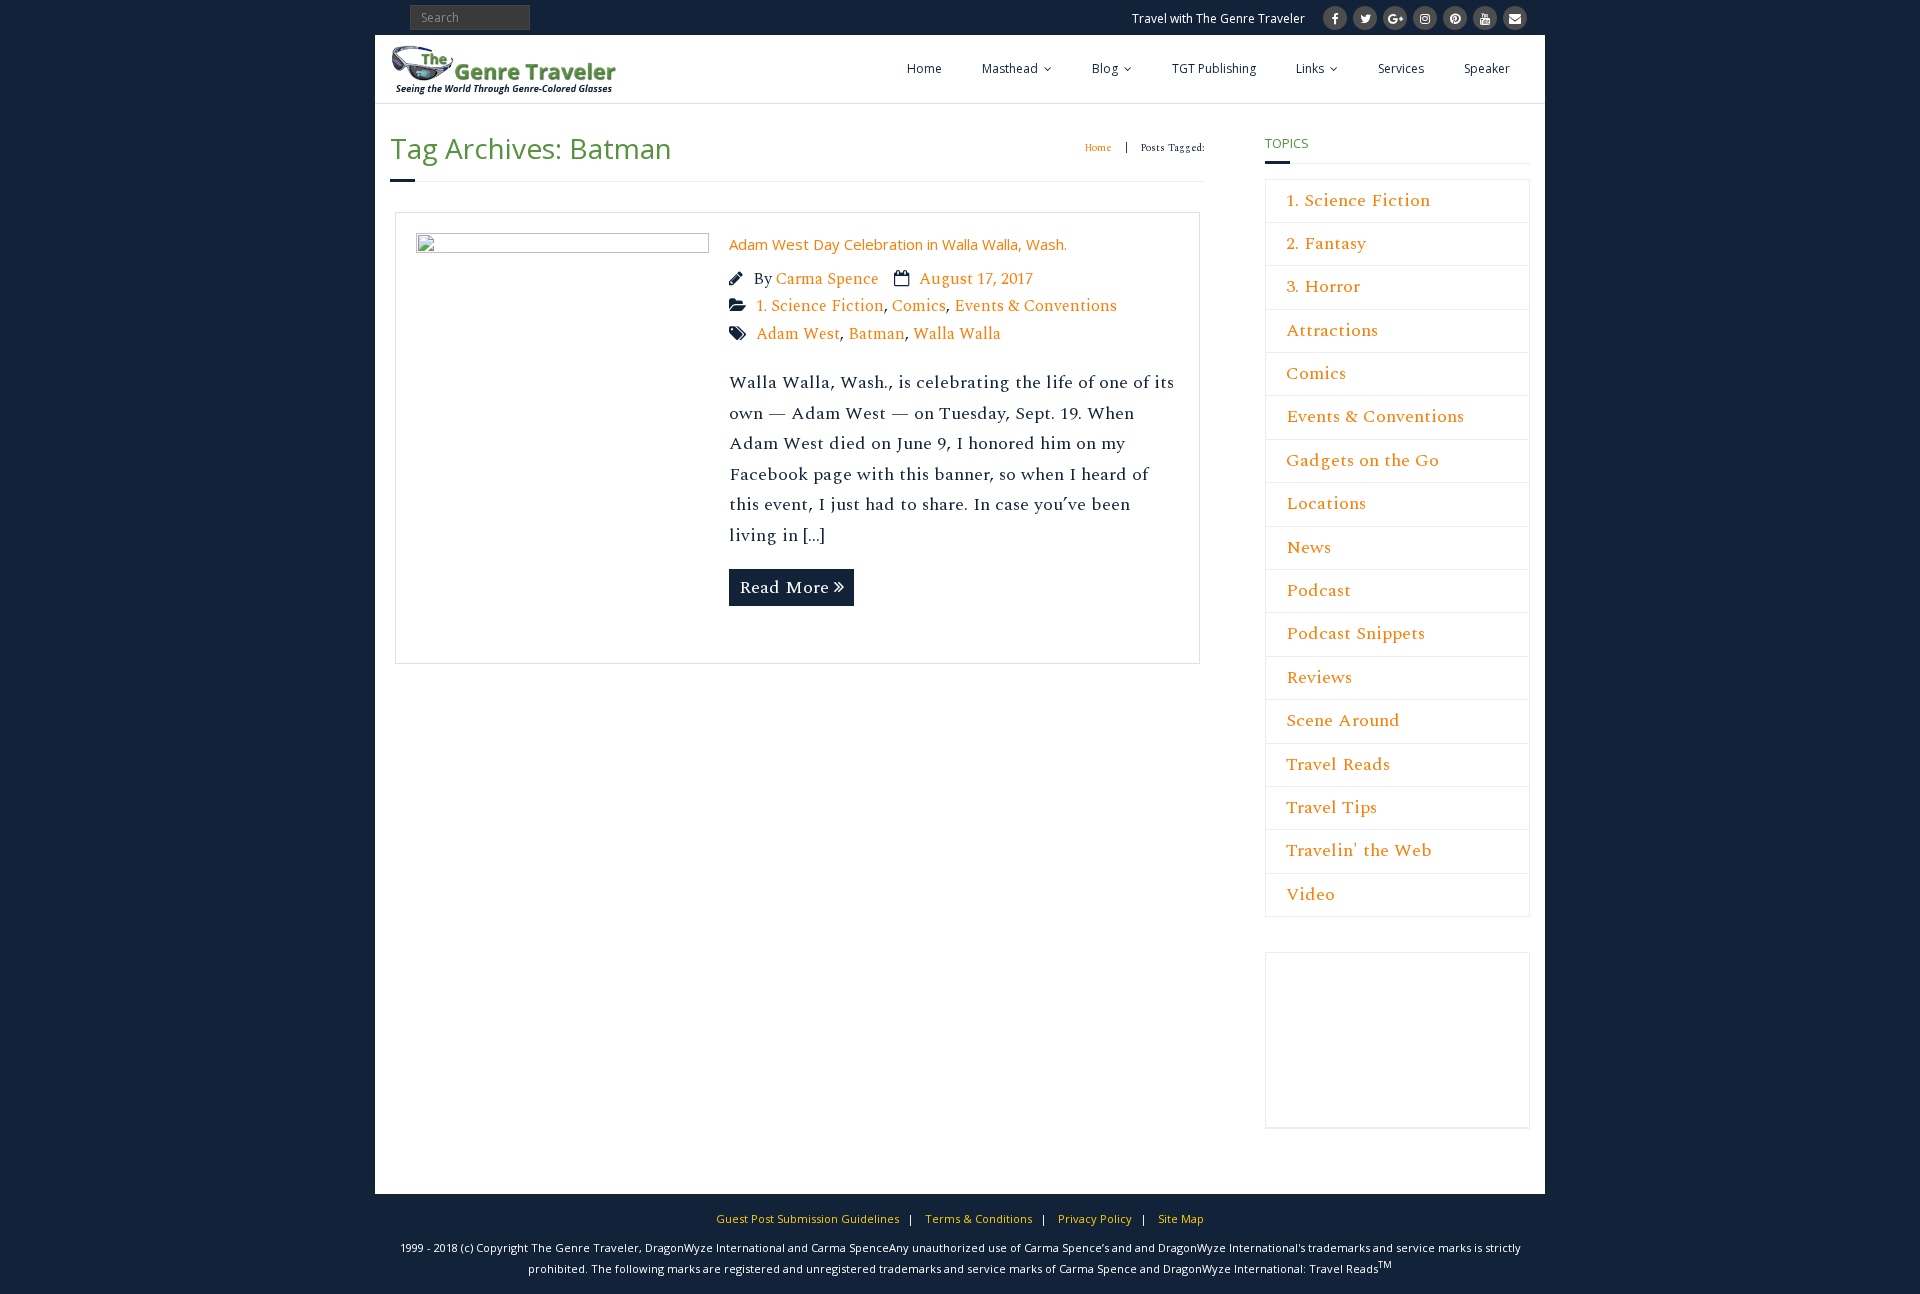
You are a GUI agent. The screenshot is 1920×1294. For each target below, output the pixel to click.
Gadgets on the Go (1362, 460)
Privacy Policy (1095, 1218)
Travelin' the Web (1359, 850)
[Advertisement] (1346, 1051)
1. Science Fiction (820, 306)
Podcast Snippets (1355, 633)
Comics (919, 306)
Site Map (1181, 1218)
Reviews (1319, 677)
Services (1401, 68)
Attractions (1332, 330)
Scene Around (1343, 720)
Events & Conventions (1035, 306)
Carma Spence (827, 279)
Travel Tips (1331, 807)
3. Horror (1323, 286)
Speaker (1487, 68)
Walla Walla (957, 334)
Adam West (798, 334)
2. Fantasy (1326, 243)
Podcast (1318, 590)
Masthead (1010, 68)
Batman (876, 334)
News (1308, 547)
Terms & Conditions (978, 1218)
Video (1310, 894)
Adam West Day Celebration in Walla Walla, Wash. (898, 244)
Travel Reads (1338, 764)
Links (1310, 68)
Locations (1326, 503)
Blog (1105, 68)
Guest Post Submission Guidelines (807, 1218)
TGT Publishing (1214, 68)
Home (924, 68)
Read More (784, 587)
